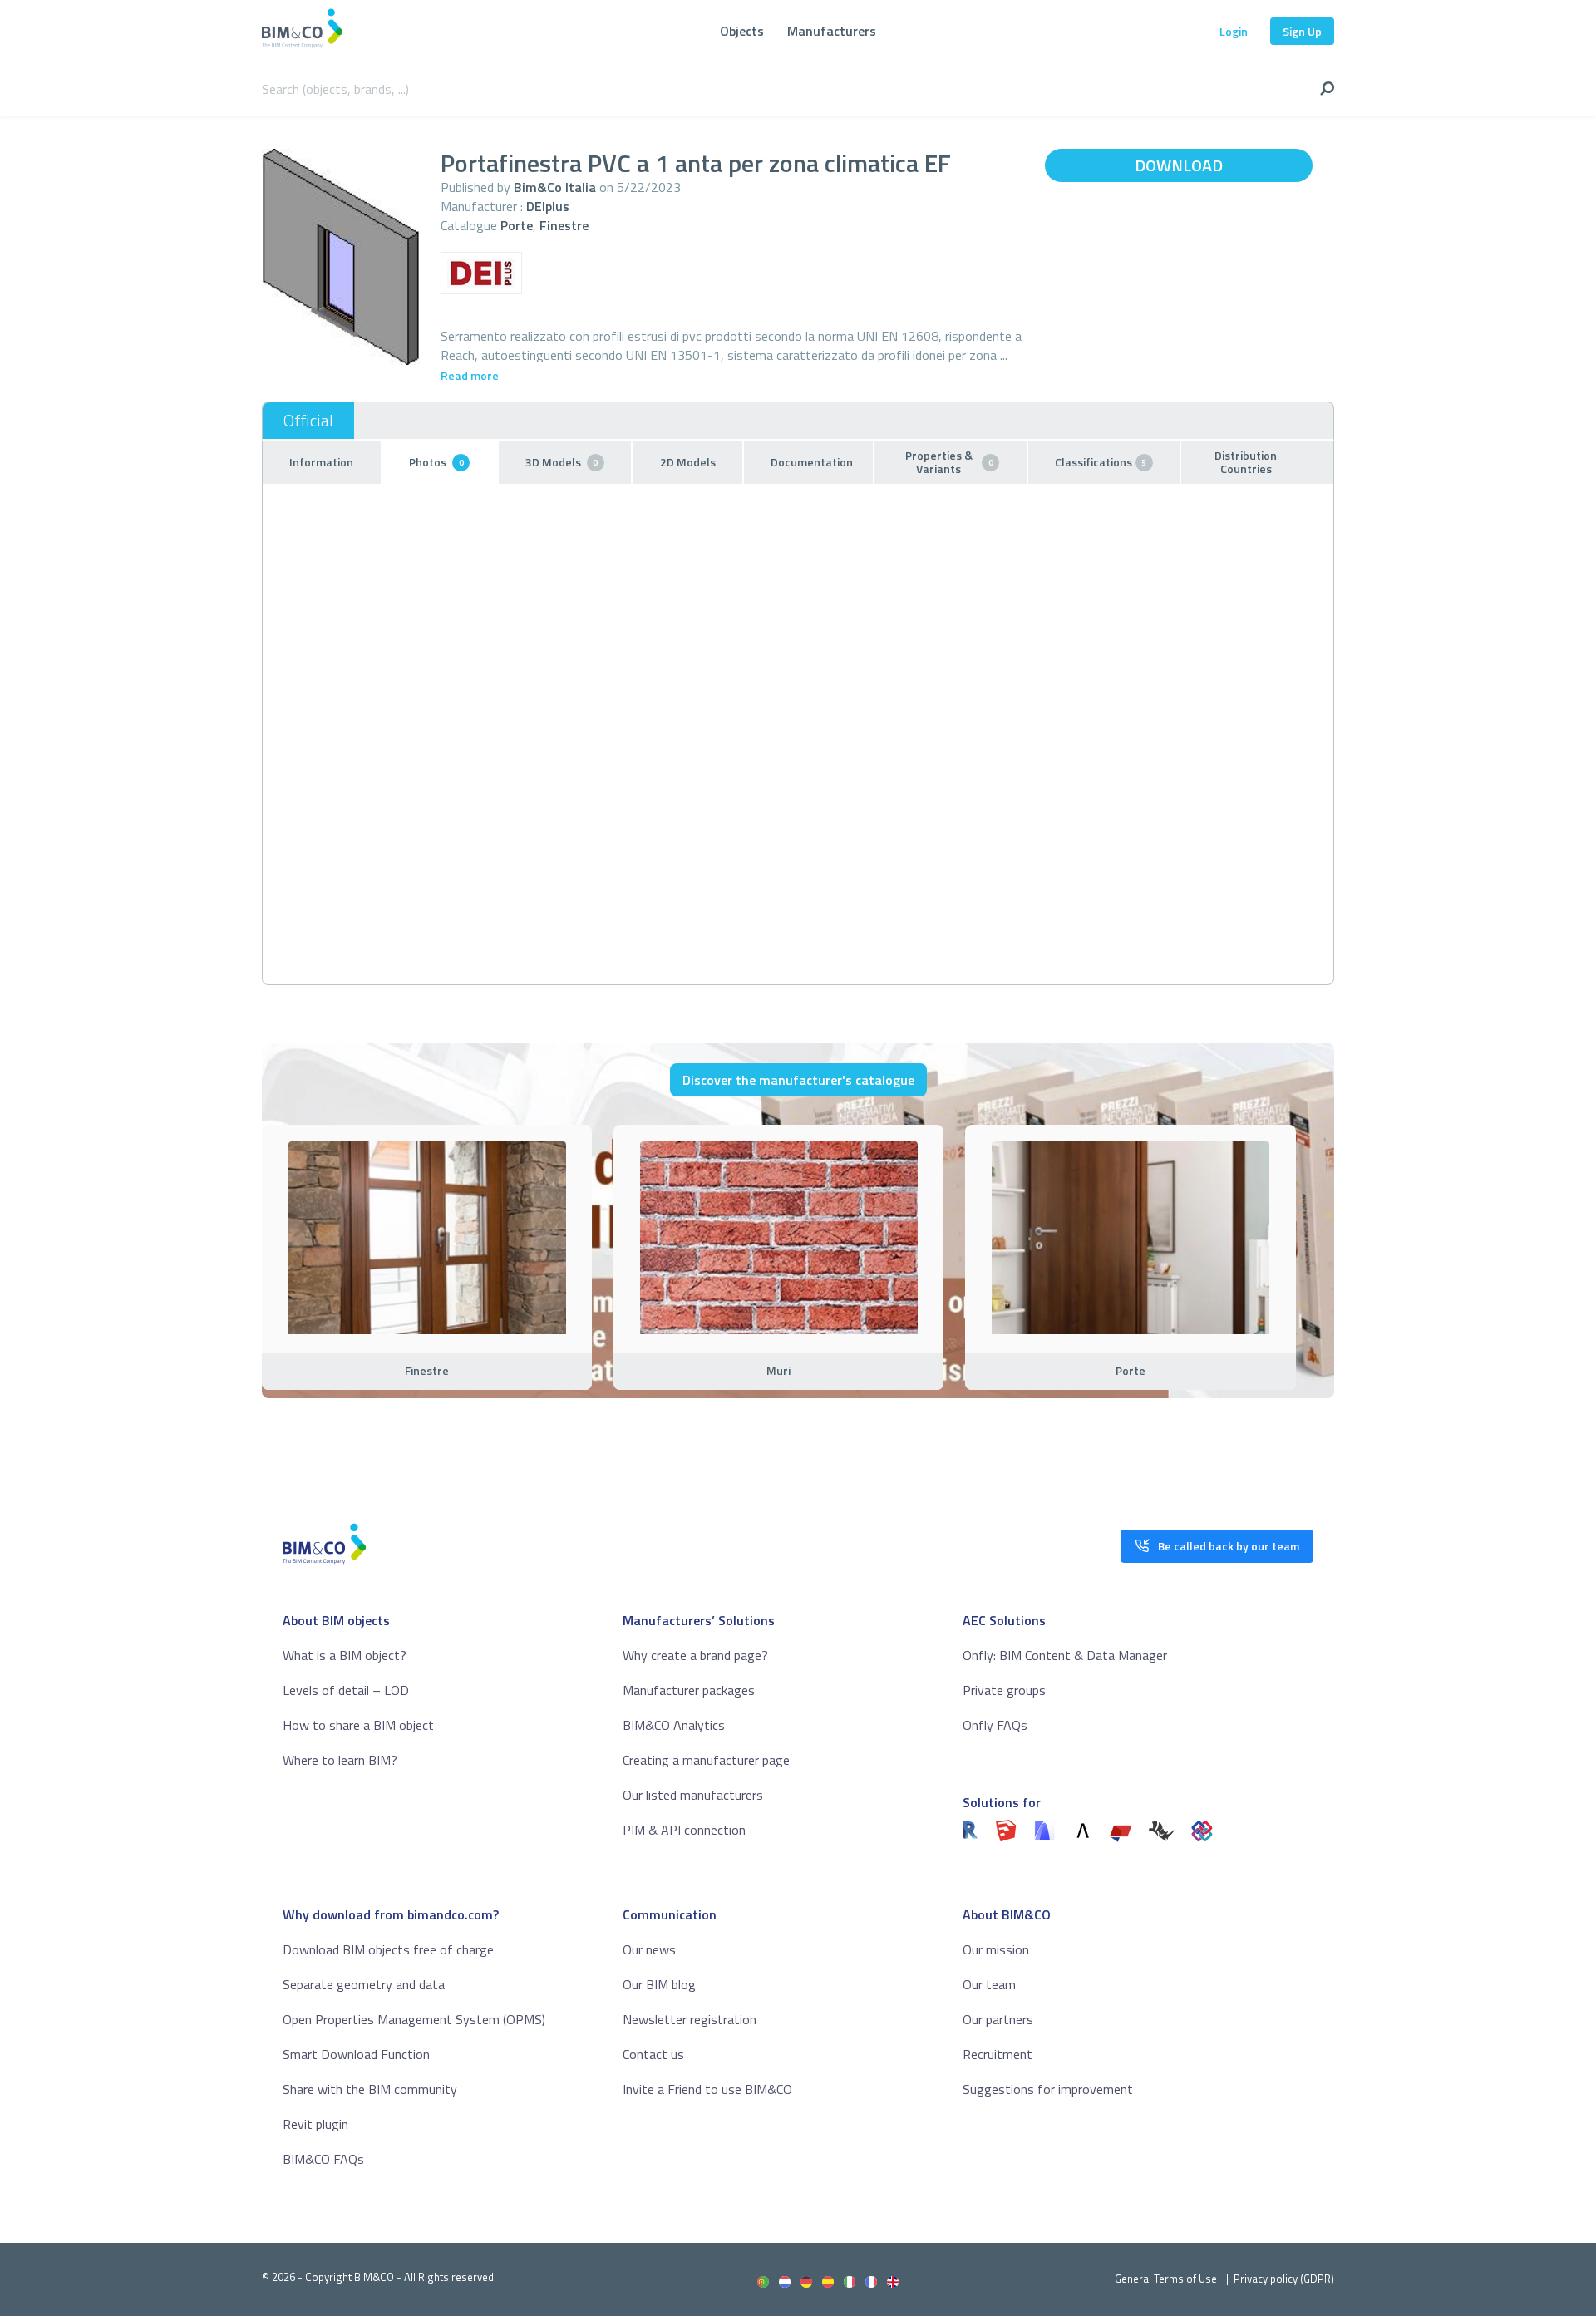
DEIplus (548, 206)
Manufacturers (832, 31)
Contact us (653, 2054)
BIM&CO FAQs (323, 2159)
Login (1234, 31)
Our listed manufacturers (693, 1795)
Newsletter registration (690, 2019)
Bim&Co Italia (555, 187)
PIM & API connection (684, 1830)
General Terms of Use (1166, 2279)
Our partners (998, 2019)
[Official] (308, 421)
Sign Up (1302, 31)
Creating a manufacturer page (706, 1760)
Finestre (564, 225)
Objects (742, 31)
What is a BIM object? (345, 1655)
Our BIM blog (659, 1984)
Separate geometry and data (364, 1984)
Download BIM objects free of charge (388, 1949)
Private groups (1004, 1690)
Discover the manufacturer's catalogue (798, 1080)
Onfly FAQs (995, 1725)
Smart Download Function (356, 2054)
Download (1179, 165)
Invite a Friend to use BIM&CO (707, 2089)
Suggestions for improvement (1048, 2089)
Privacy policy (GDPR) (1284, 2279)
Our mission (996, 1949)
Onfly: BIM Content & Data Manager (1065, 1655)
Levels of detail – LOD (346, 1690)
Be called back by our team (1229, 1546)
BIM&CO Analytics (674, 1725)
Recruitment (997, 2054)
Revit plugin (315, 2124)
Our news (649, 1949)
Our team (989, 1984)
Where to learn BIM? (340, 1760)
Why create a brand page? (695, 1655)
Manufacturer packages (689, 1690)
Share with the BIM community (370, 2089)
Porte (517, 225)
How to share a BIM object (358, 1725)
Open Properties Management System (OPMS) (414, 2019)
